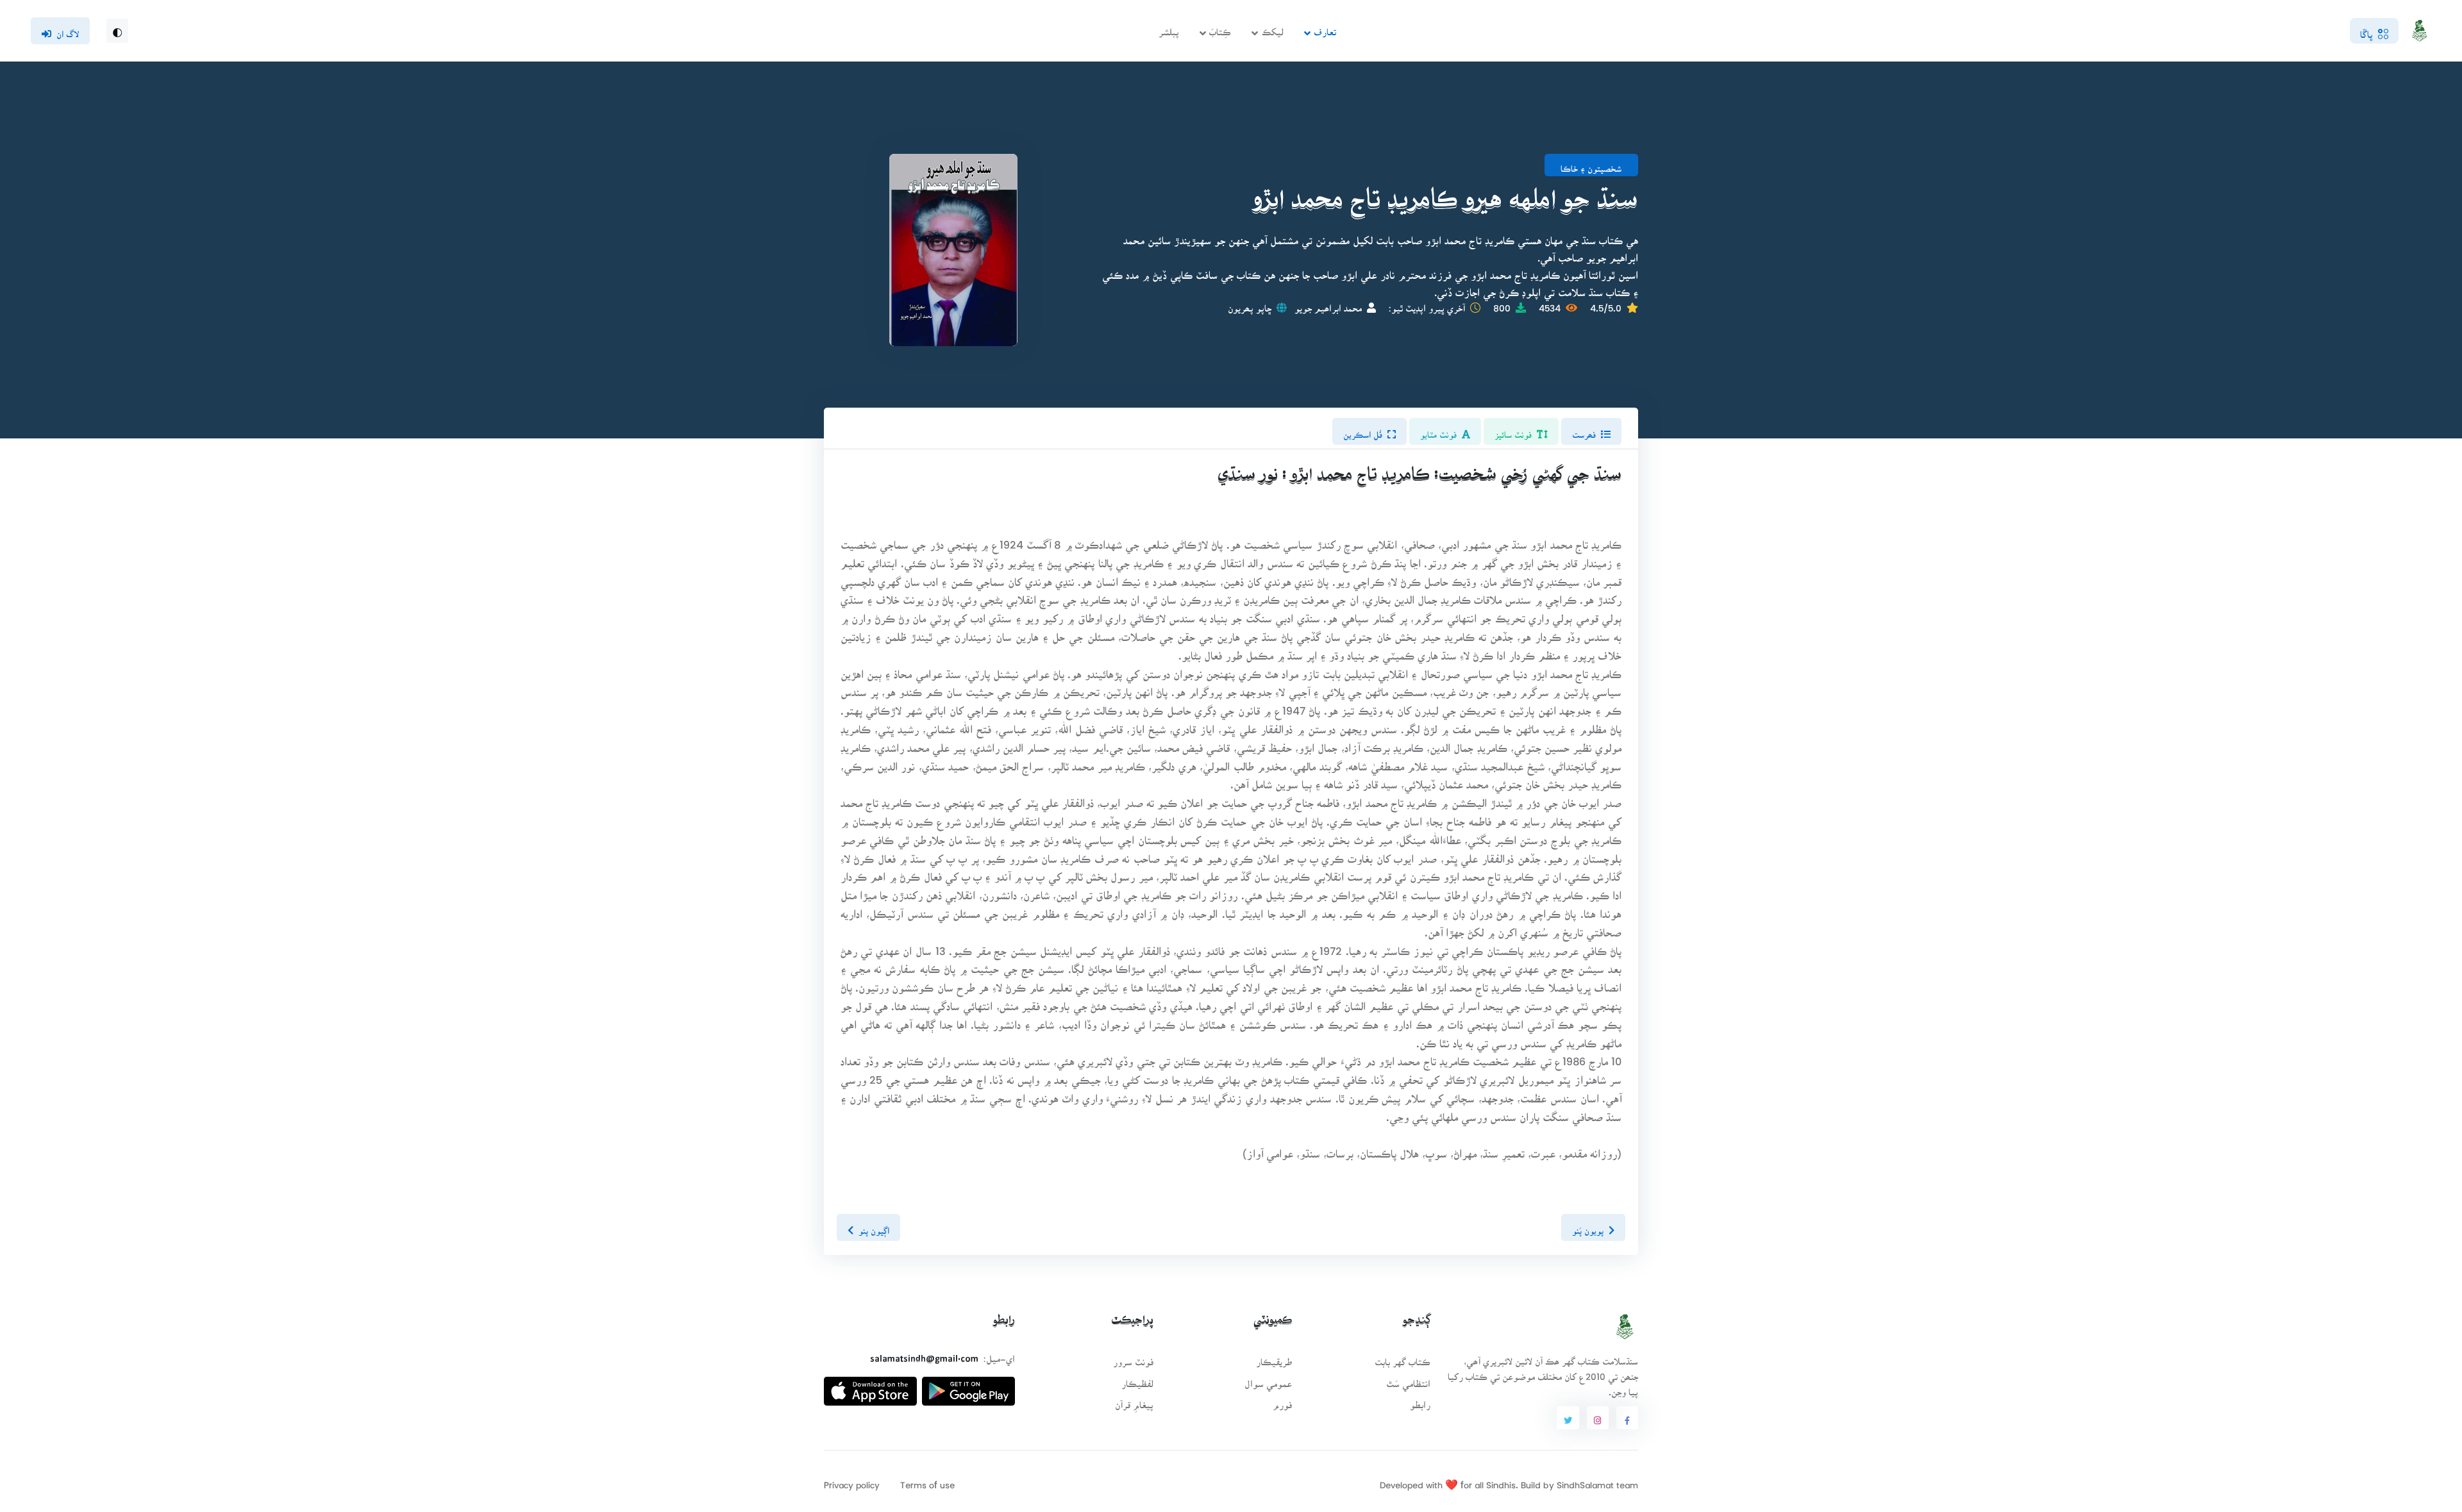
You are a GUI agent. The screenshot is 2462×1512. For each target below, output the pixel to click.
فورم (1282, 1401)
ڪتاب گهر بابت (1403, 1358)
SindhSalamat (1585, 1481)
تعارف (1325, 28)
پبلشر (1169, 28)
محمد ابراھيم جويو (1328, 304)
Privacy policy (852, 1481)
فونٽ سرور (1133, 1358)
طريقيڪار (1274, 1358)
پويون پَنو (1588, 1227)
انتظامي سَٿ (1408, 1380)
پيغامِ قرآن (1134, 1401)
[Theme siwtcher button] (117, 31)
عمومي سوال (1268, 1380)
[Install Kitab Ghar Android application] (968, 1386)
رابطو (1420, 1401)
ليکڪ (1273, 28)
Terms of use (927, 1481)
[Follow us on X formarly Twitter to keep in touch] (1568, 1418)
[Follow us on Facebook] (1627, 1418)
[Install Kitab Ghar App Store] (870, 1386)
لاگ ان (68, 30)
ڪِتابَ (1220, 28)
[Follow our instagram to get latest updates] (1598, 1418)
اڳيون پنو (874, 1227)
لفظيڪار (1137, 1380)
